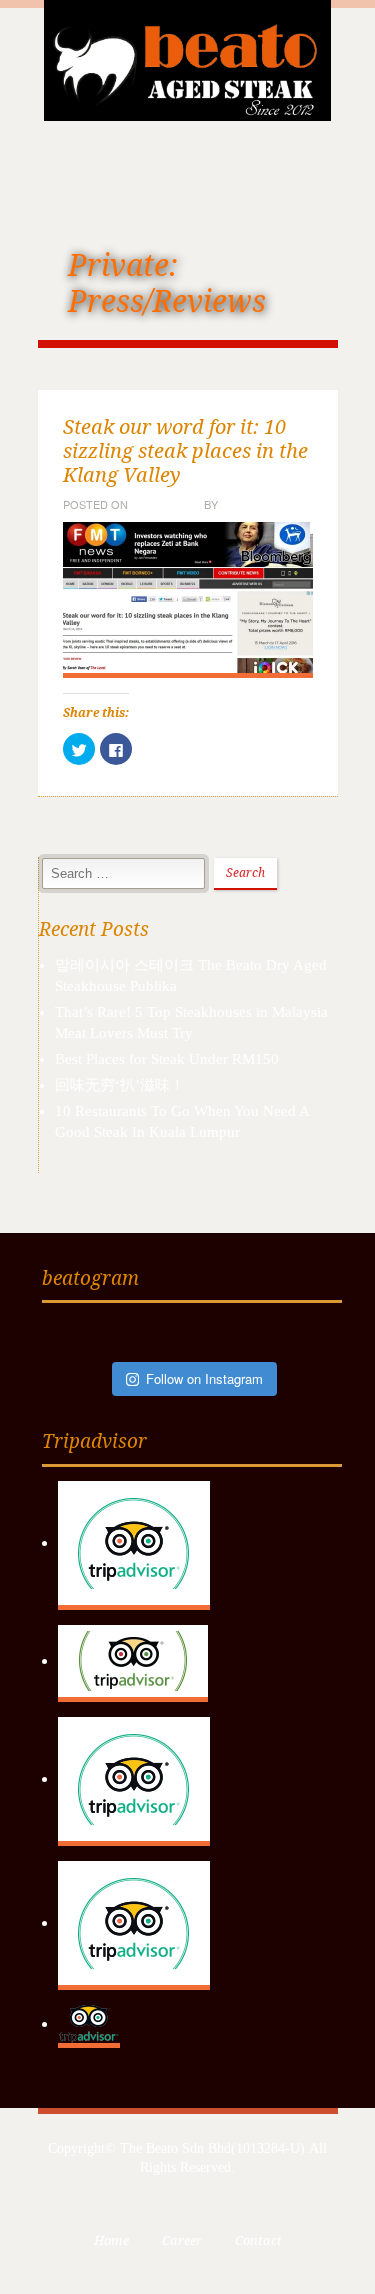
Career (182, 2240)
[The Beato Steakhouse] (188, 57)
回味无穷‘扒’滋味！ (120, 1085)
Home (111, 2240)
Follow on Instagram (204, 1378)
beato (239, 504)
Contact (258, 2240)
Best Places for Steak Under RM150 (167, 1059)
